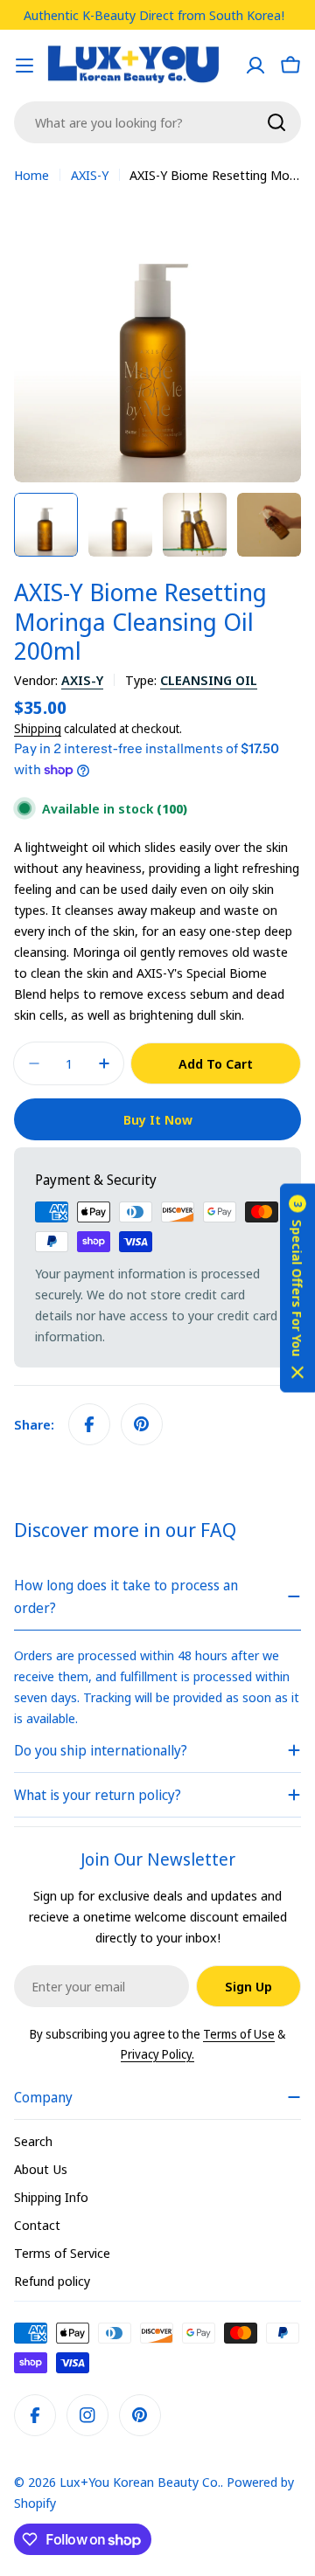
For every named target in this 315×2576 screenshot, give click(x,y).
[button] (297, 1288)
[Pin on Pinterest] (142, 1424)
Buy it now (158, 1119)
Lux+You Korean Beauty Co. (140, 2482)
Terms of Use (239, 2034)
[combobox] (157, 122)
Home (31, 175)
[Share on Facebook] (89, 1424)
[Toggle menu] (24, 66)
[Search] (276, 122)
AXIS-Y (90, 175)
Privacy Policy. (157, 2054)
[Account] (255, 66)
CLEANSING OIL (209, 680)
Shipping (38, 729)
